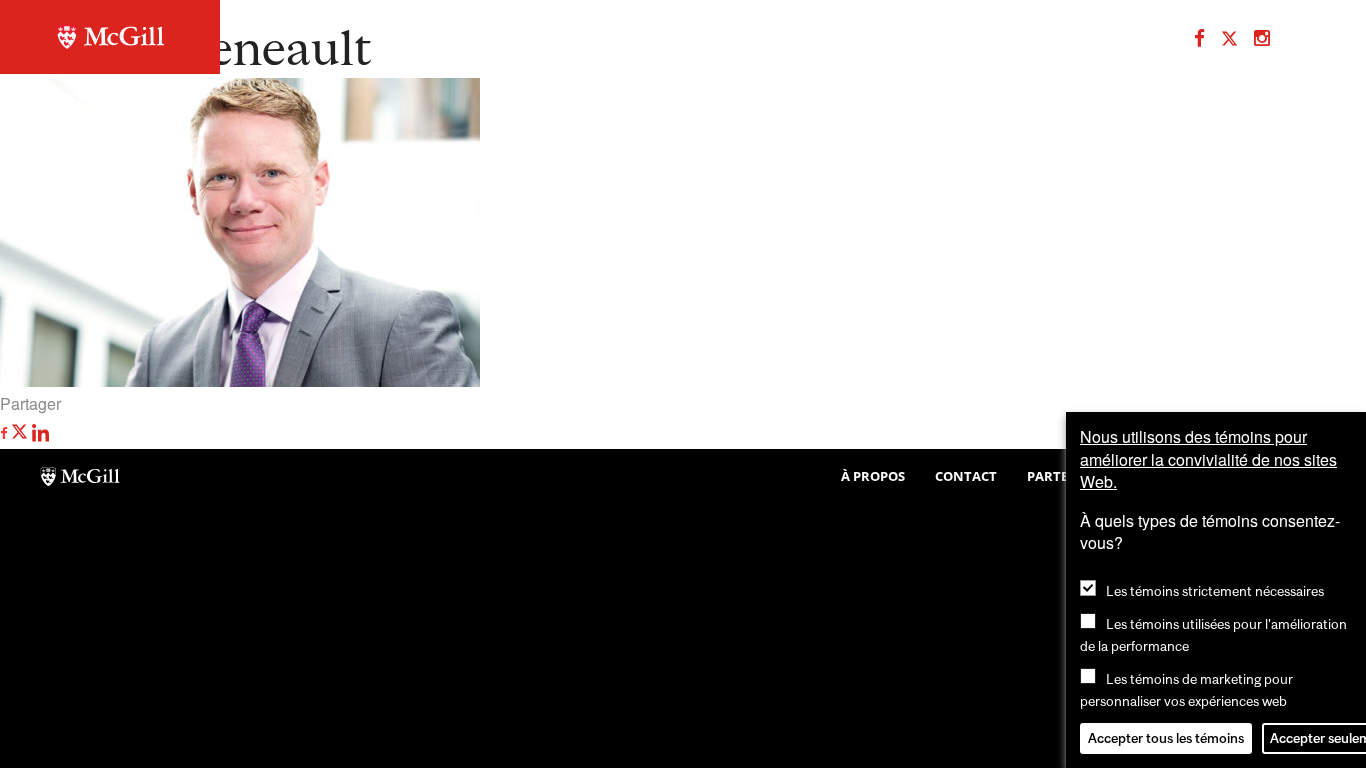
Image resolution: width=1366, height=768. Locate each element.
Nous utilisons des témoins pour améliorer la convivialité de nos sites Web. (1208, 459)
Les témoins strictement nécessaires (1215, 591)
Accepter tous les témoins (1166, 738)
